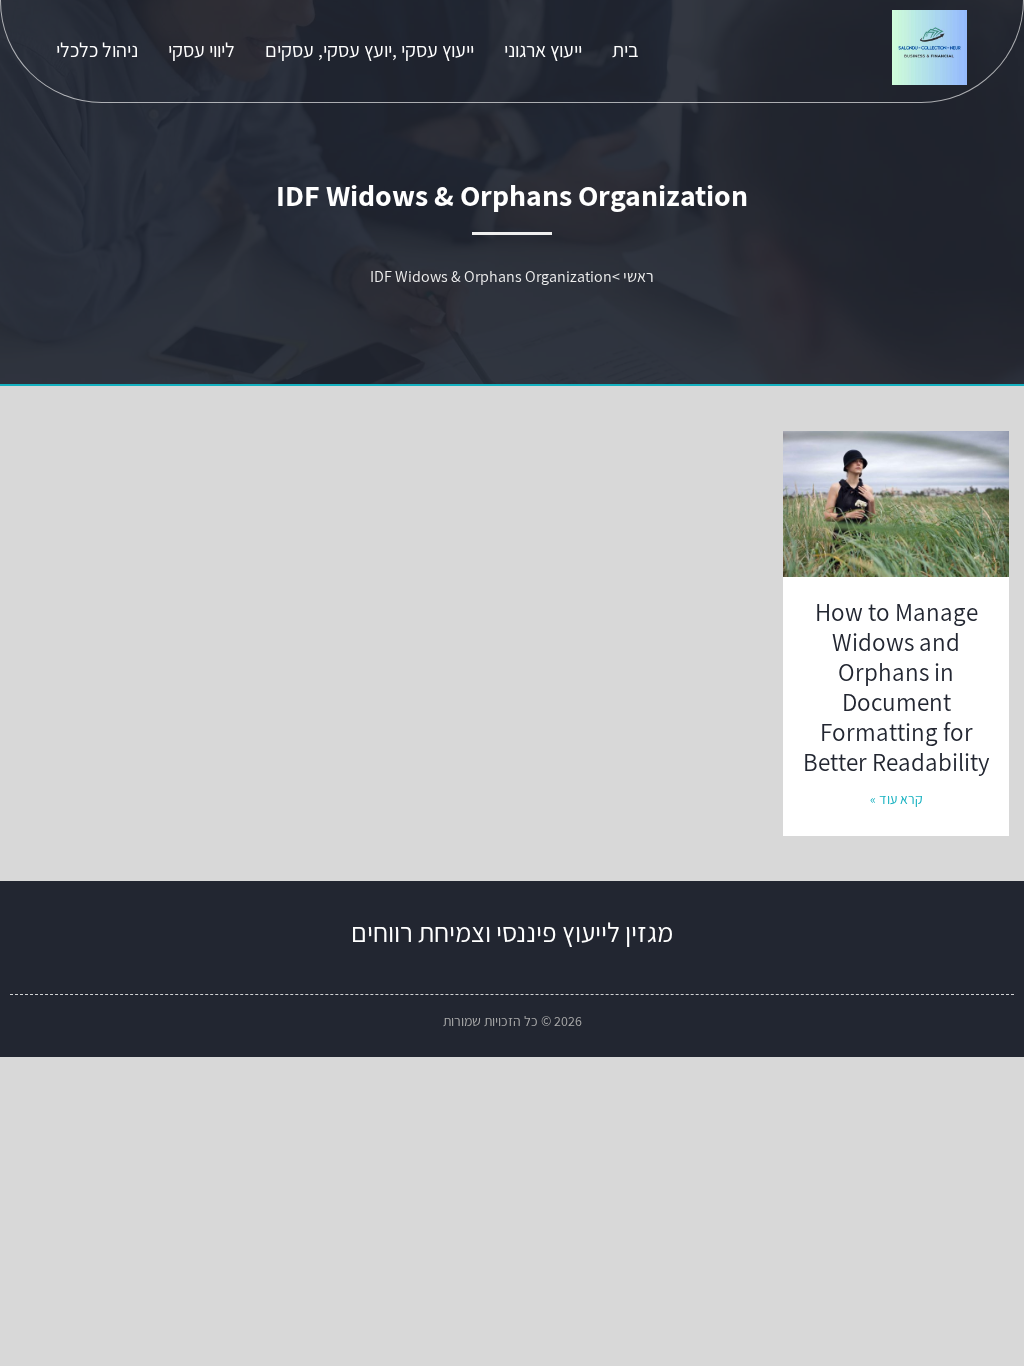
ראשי (638, 276)
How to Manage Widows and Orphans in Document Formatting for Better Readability (896, 686)
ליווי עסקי (201, 50)
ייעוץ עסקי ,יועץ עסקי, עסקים (369, 50)
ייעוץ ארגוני (543, 50)
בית (625, 50)
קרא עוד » (896, 799)
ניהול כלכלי (97, 50)
